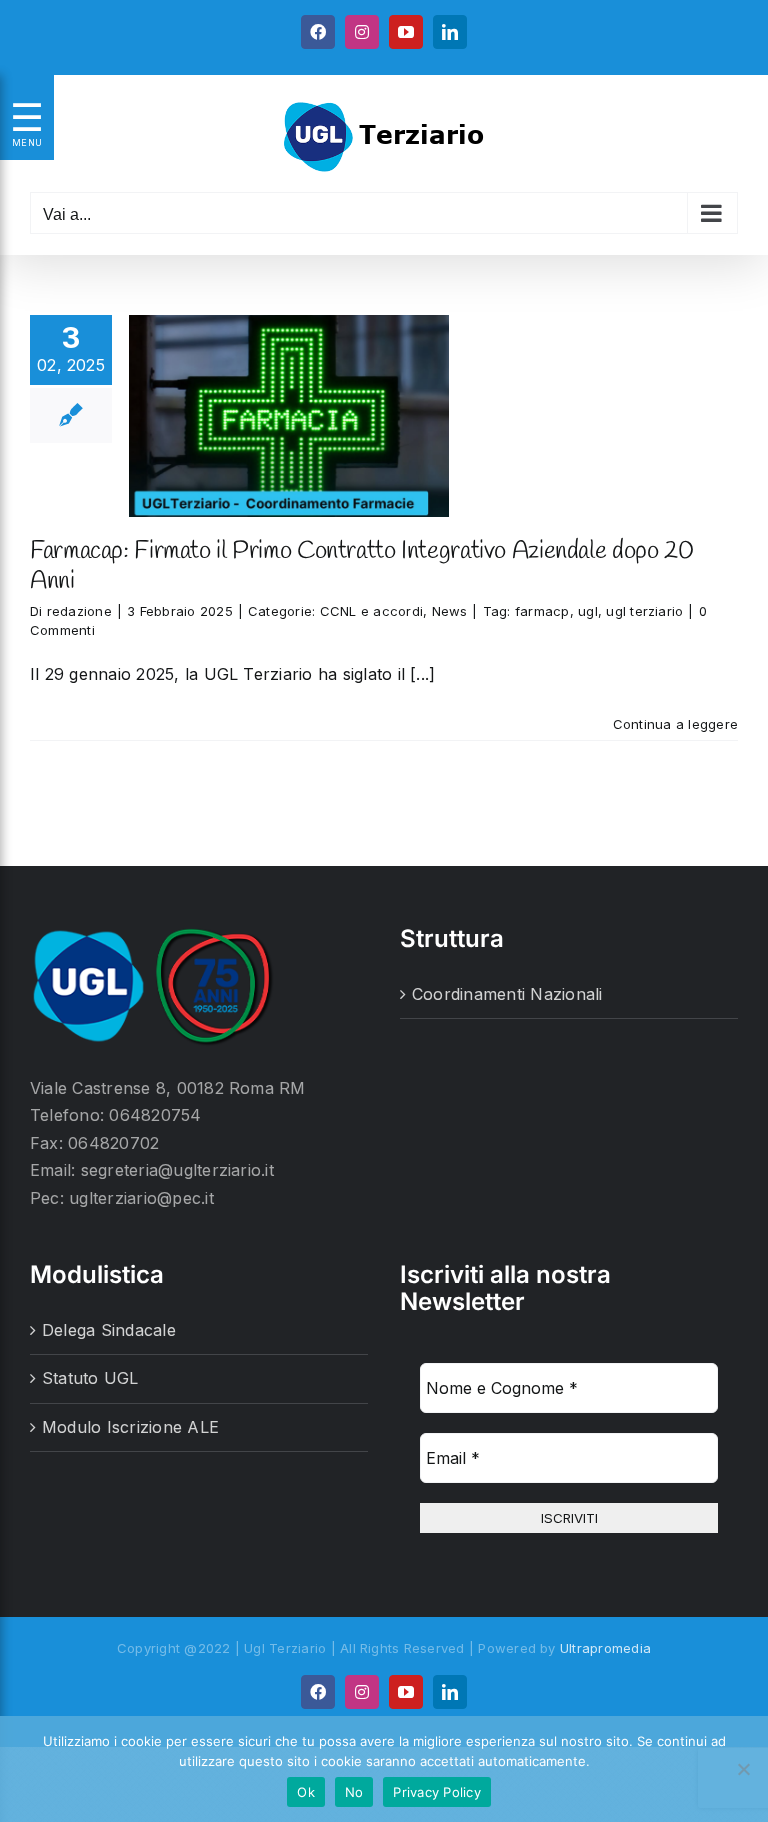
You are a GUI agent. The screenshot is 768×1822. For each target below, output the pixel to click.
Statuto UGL (90, 1378)
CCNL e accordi (371, 611)
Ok (306, 1792)
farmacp (542, 611)
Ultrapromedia (605, 1648)
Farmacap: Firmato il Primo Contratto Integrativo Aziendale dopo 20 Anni (361, 566)
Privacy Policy (437, 1792)
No (354, 1792)
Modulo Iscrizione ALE (130, 1427)
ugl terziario (644, 611)
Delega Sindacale (109, 1330)
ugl (588, 611)
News (450, 611)
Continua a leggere (675, 724)
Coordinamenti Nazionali (507, 994)
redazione (79, 611)
